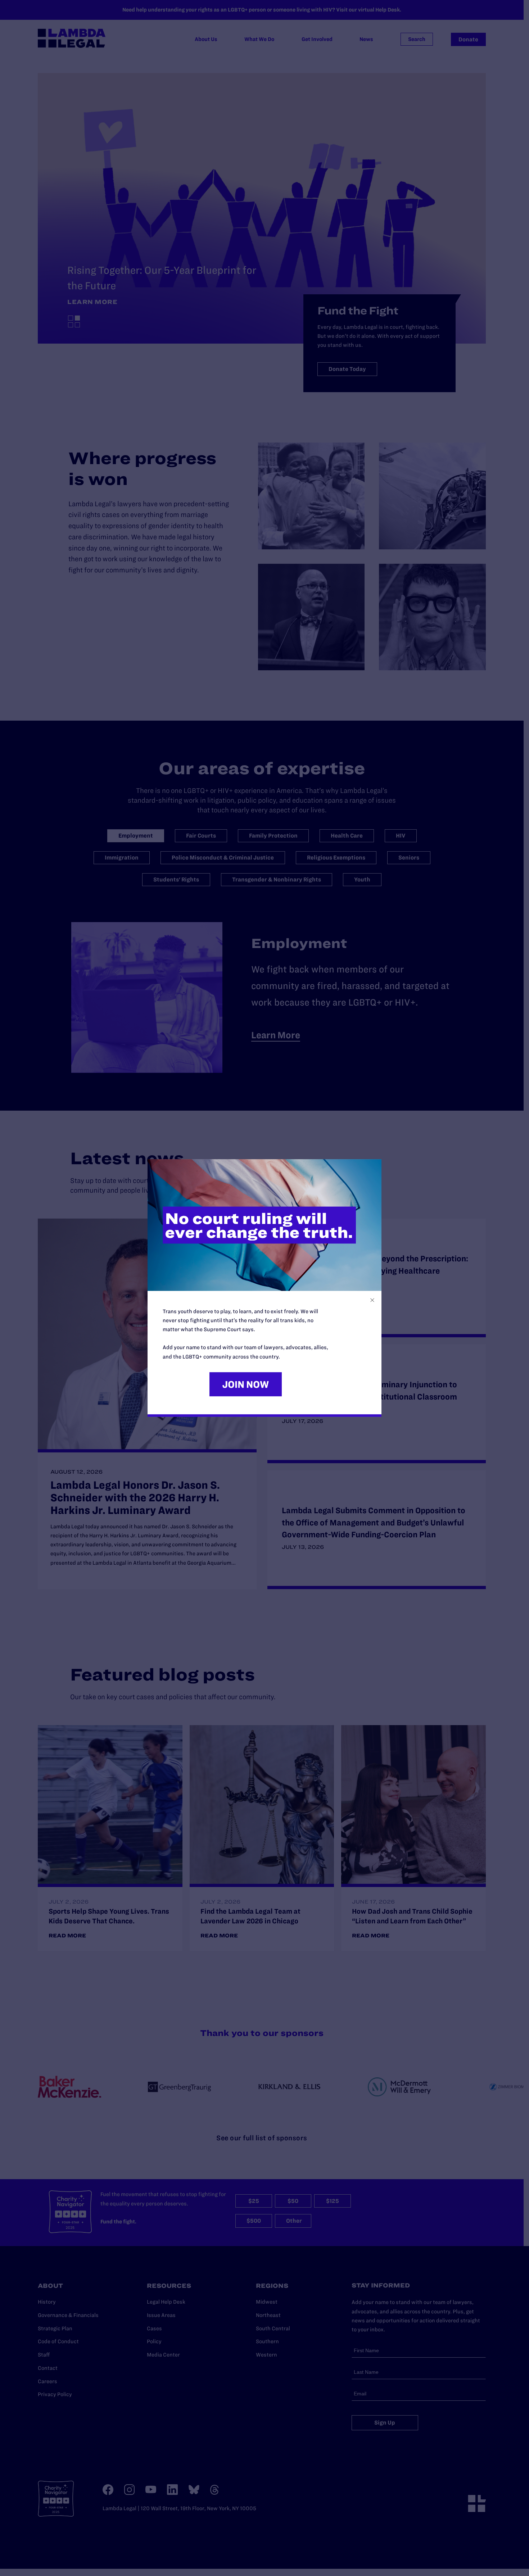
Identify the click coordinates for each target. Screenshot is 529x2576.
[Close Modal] (372, 1300)
